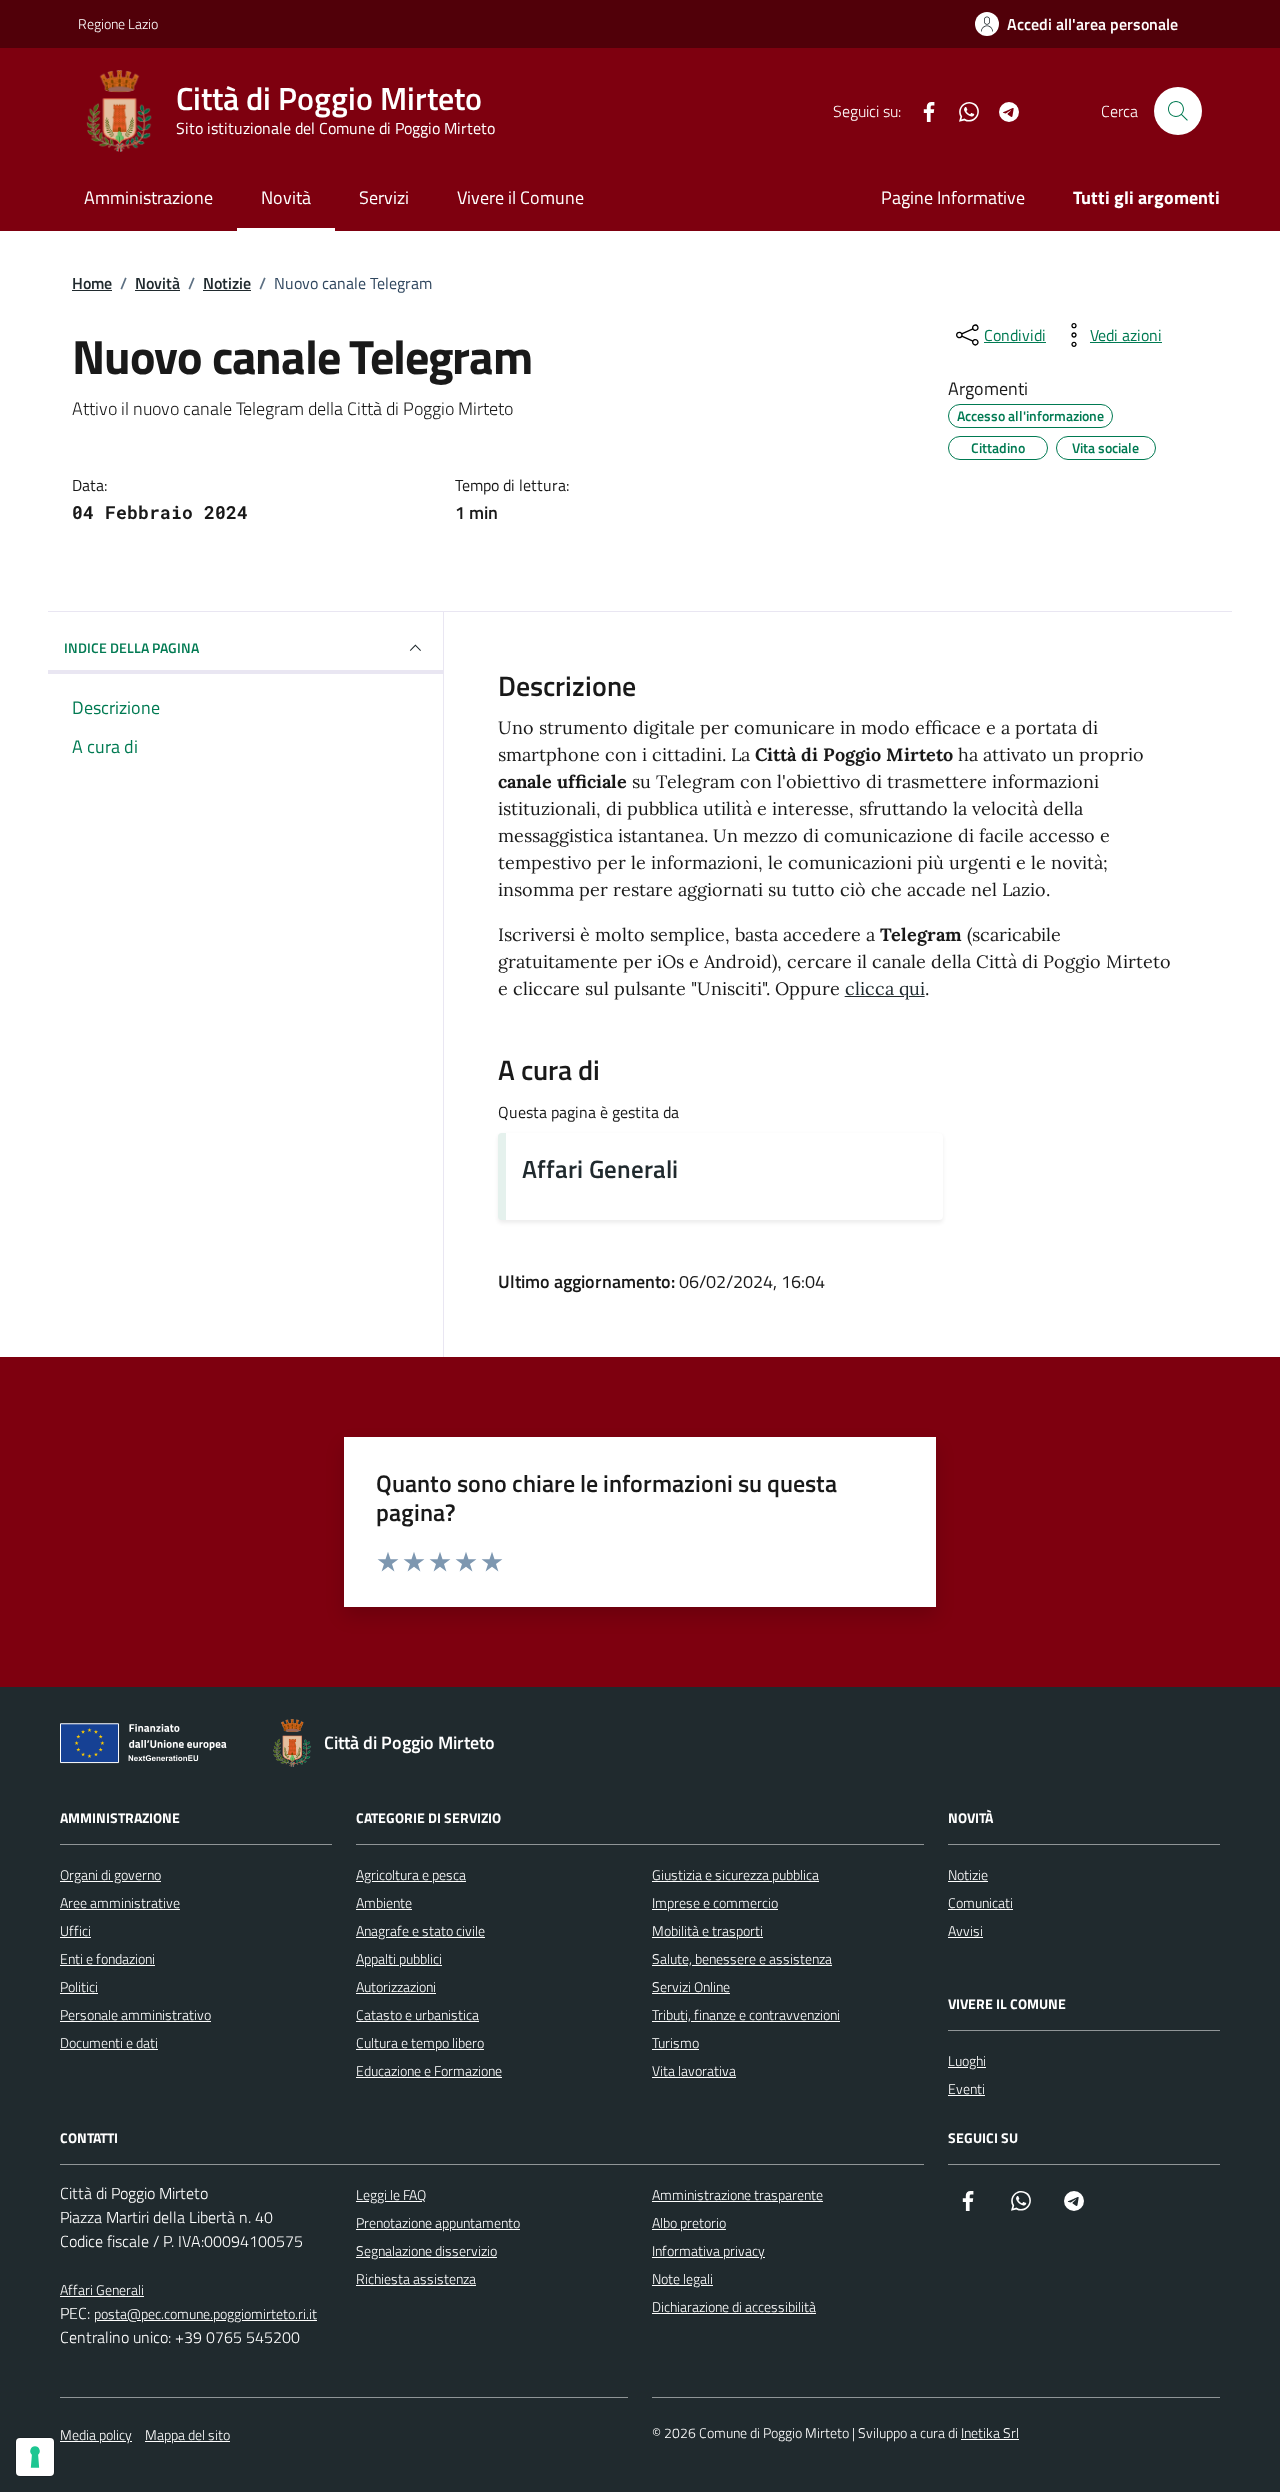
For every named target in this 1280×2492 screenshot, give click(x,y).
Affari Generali (600, 1168)
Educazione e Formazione (429, 2070)
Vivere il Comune (520, 197)
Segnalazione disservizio (426, 2250)
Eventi (966, 2088)
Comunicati (980, 1902)
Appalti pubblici (399, 1958)
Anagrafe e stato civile (420, 1930)
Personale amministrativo (135, 2014)
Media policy (96, 2434)
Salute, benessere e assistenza (742, 1958)
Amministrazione (148, 197)
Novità (286, 197)
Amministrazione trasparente (737, 2194)
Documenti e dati (109, 2042)
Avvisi (965, 1930)
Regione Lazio (118, 23)
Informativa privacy (708, 2250)
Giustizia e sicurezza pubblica (735, 1874)
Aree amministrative (120, 1902)
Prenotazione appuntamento (438, 2222)
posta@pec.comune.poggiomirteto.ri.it (205, 2313)
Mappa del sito (187, 2434)
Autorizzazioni (396, 1986)
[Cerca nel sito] (1178, 111)
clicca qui (885, 988)
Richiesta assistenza (416, 2278)
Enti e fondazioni (107, 1958)
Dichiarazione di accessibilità (734, 2306)
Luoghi (967, 2060)
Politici (79, 1986)
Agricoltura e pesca (411, 1874)
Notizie (968, 1874)
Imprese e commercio (715, 1902)
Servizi (384, 197)
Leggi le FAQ (391, 2194)
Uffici (75, 1930)
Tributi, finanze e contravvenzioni (746, 2014)
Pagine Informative (953, 197)
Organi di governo (110, 1874)
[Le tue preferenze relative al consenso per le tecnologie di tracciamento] (35, 2457)
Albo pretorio (689, 2222)
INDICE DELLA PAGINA (131, 647)
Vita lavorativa (694, 2070)
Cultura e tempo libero (420, 2042)
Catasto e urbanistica (417, 2014)
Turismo (675, 2042)
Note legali (682, 2278)
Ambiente (384, 1902)
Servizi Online (691, 1986)
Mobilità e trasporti (707, 1930)
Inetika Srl (990, 2432)
